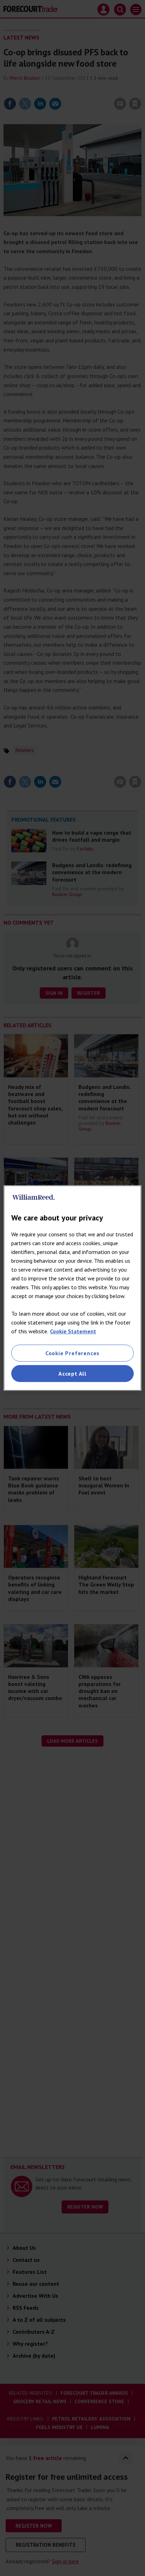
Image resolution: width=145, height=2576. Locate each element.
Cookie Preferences (72, 1353)
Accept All (72, 1374)
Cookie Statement (73, 1331)
